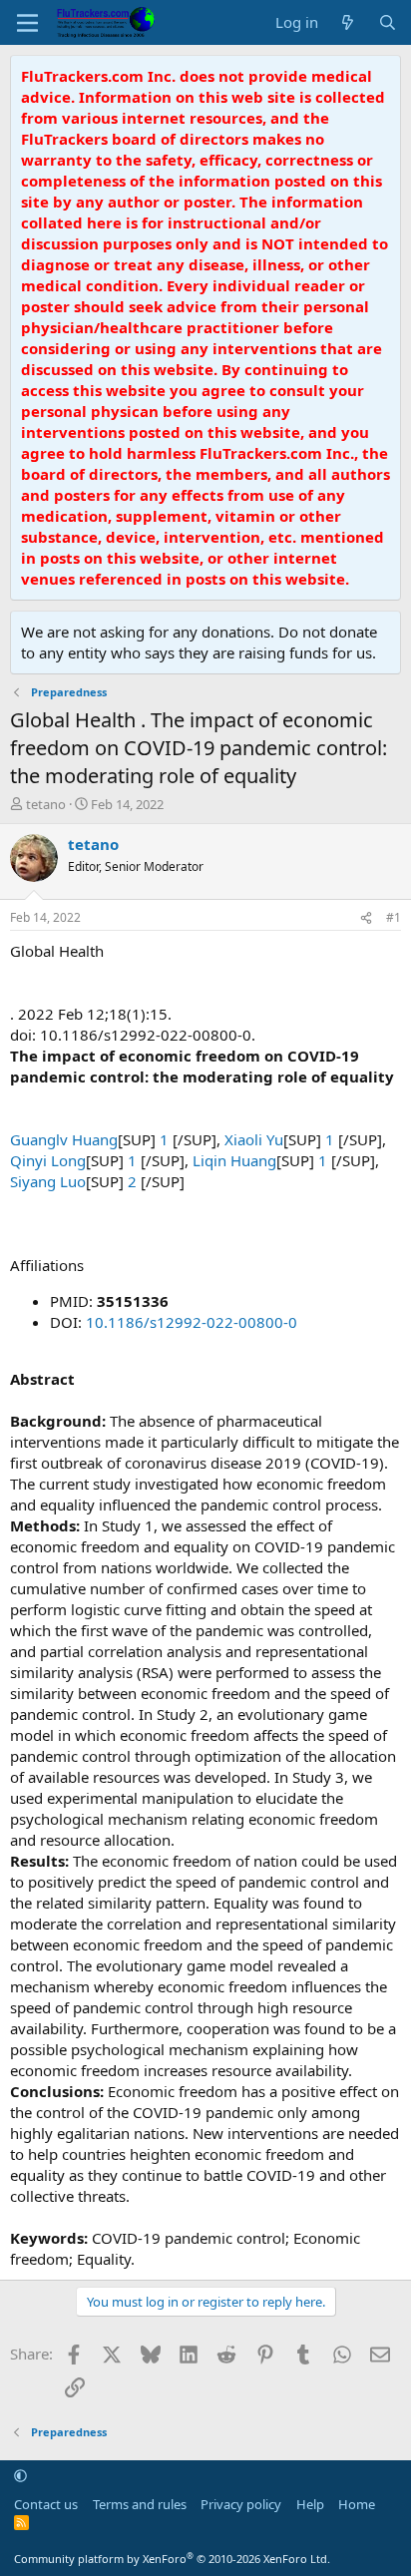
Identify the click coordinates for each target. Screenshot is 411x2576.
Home (357, 2504)
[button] (20, 2475)
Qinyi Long (48, 1160)
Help (310, 2504)
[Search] (388, 22)
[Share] (366, 918)
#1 (394, 917)
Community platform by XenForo (172, 2559)
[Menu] (27, 23)
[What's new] (348, 22)
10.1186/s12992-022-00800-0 (192, 1322)
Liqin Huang (234, 1160)
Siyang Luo (48, 1181)
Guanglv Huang (64, 1139)
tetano (46, 804)
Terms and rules (140, 2504)
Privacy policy (241, 2504)
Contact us (46, 2504)
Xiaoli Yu (254, 1139)
